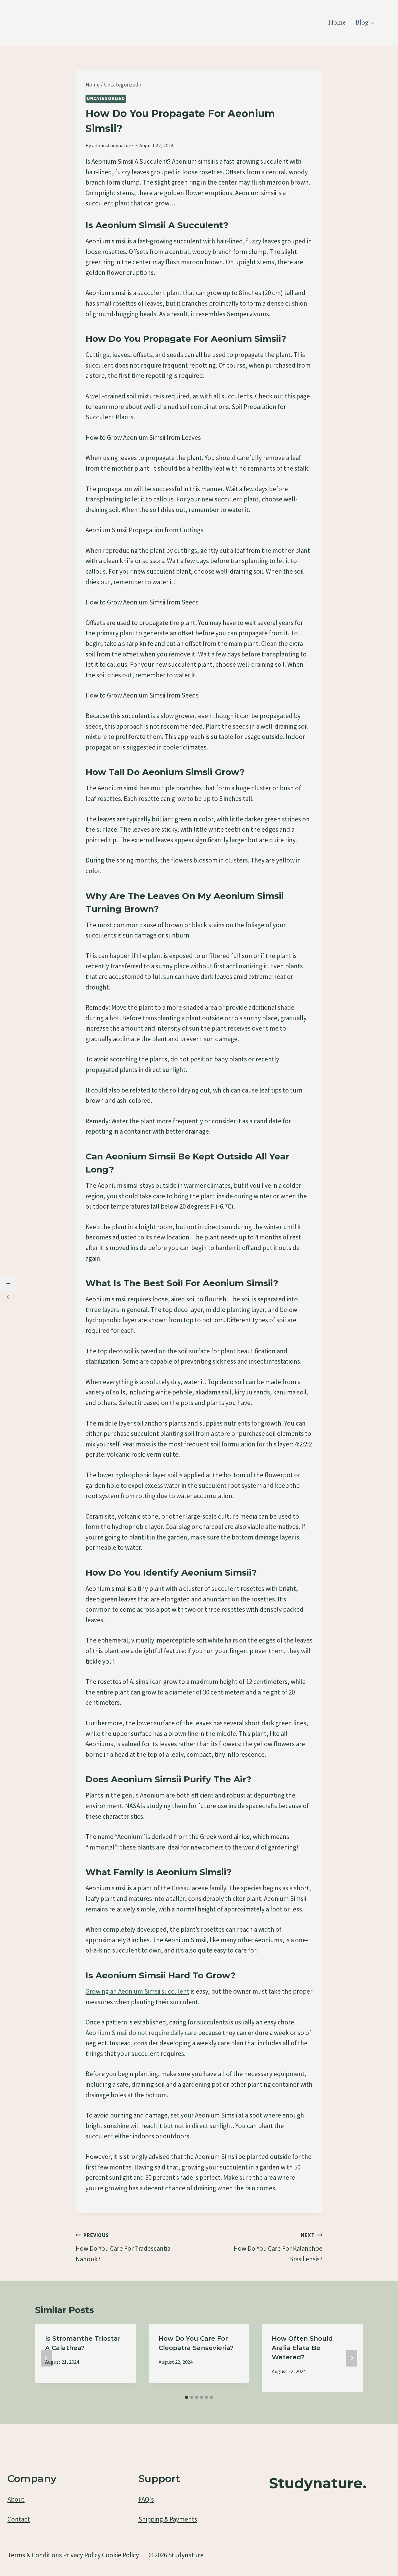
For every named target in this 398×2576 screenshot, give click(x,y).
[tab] (187, 2397)
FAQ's (146, 2499)
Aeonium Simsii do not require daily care (141, 2033)
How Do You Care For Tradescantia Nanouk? (123, 2247)
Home (337, 23)
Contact (19, 2519)
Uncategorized (106, 98)
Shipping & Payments (168, 2519)
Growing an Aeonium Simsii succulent (137, 1991)
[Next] (352, 2358)
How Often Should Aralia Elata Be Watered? (302, 2348)
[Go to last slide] (46, 2358)
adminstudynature (113, 145)
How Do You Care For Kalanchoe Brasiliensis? (278, 2247)
